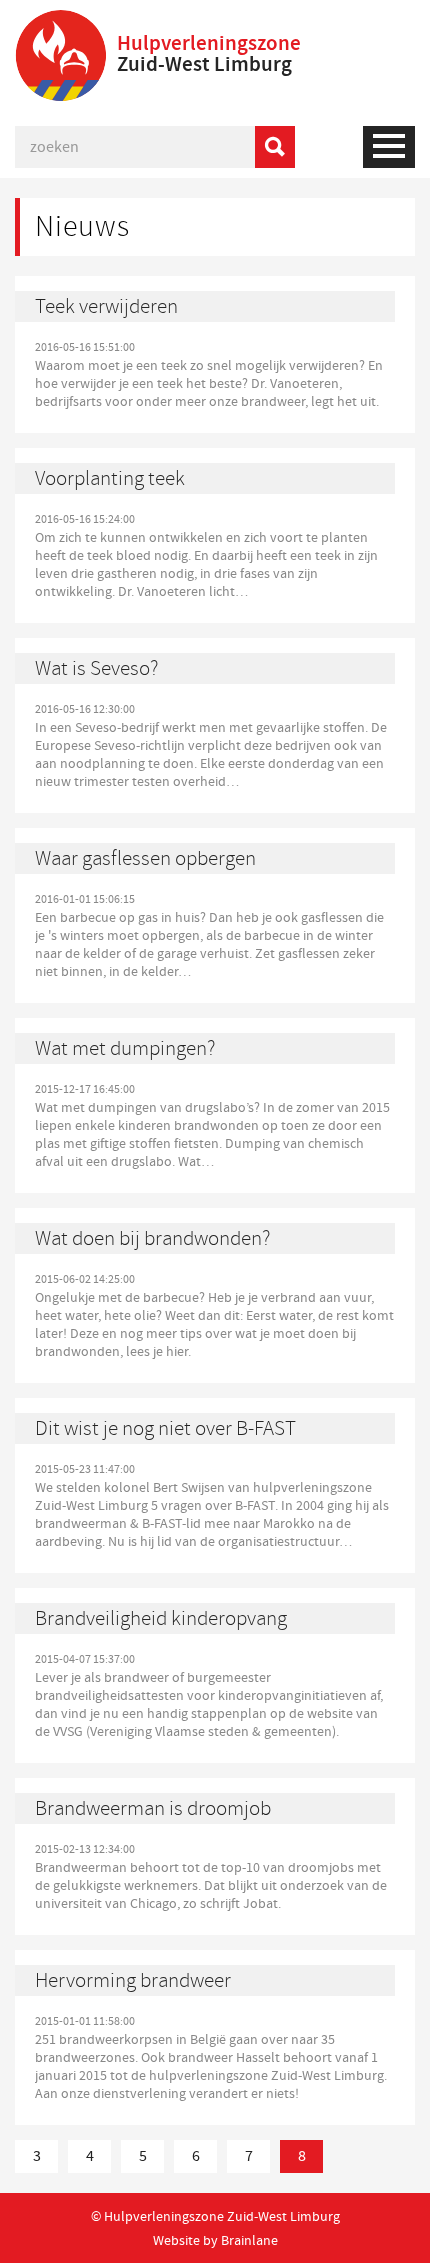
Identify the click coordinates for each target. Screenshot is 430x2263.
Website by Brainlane (215, 2240)
